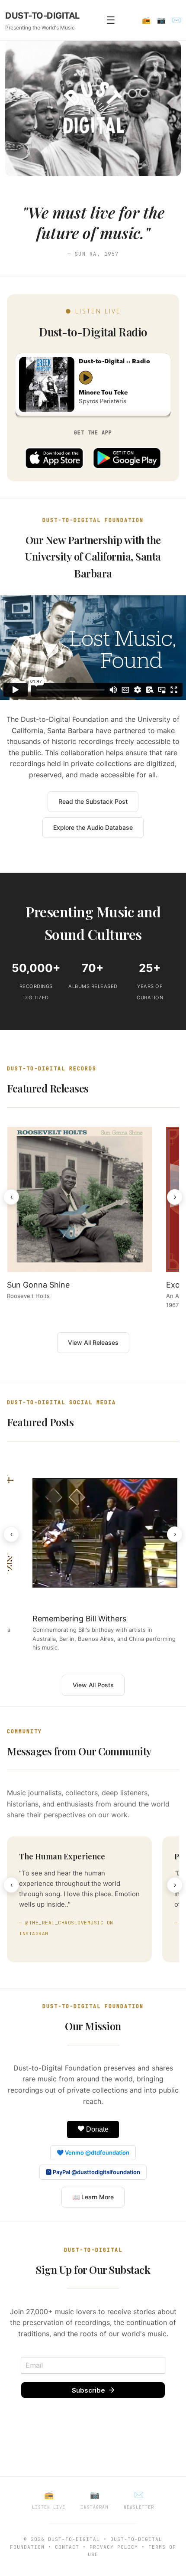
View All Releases (93, 1342)
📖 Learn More (93, 2197)
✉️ (176, 20)
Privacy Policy (114, 2547)
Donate (96, 2129)
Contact (67, 2547)
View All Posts (93, 1685)
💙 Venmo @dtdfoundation (93, 2152)
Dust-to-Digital (74, 2539)
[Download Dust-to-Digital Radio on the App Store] (54, 458)
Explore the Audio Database (93, 827)
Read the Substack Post (93, 801)
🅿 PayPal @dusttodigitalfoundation (93, 2172)
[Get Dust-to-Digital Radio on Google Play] (127, 458)
